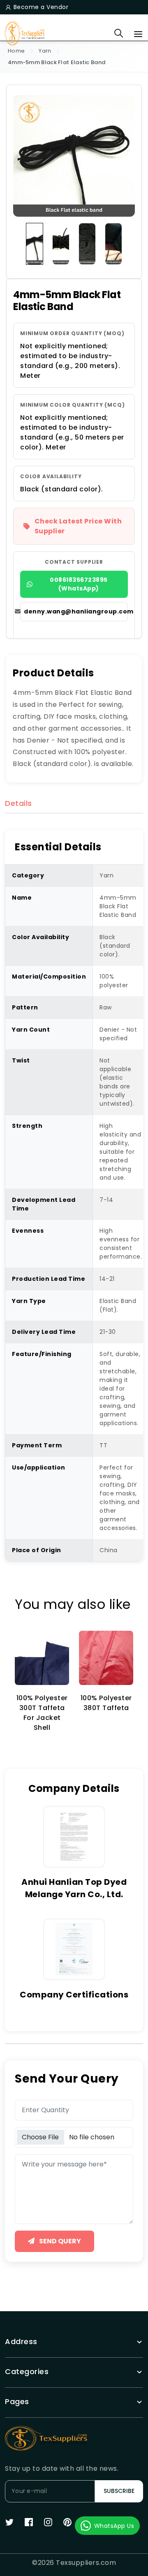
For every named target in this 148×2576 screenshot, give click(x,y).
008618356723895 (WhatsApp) (79, 584)
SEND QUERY (59, 2241)
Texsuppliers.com (86, 2563)
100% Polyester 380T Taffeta (106, 1703)
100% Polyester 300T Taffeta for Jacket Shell (42, 1713)
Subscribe (119, 2491)
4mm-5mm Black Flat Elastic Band (57, 62)
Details (18, 804)
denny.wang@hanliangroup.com (76, 611)
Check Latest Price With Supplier (78, 526)
